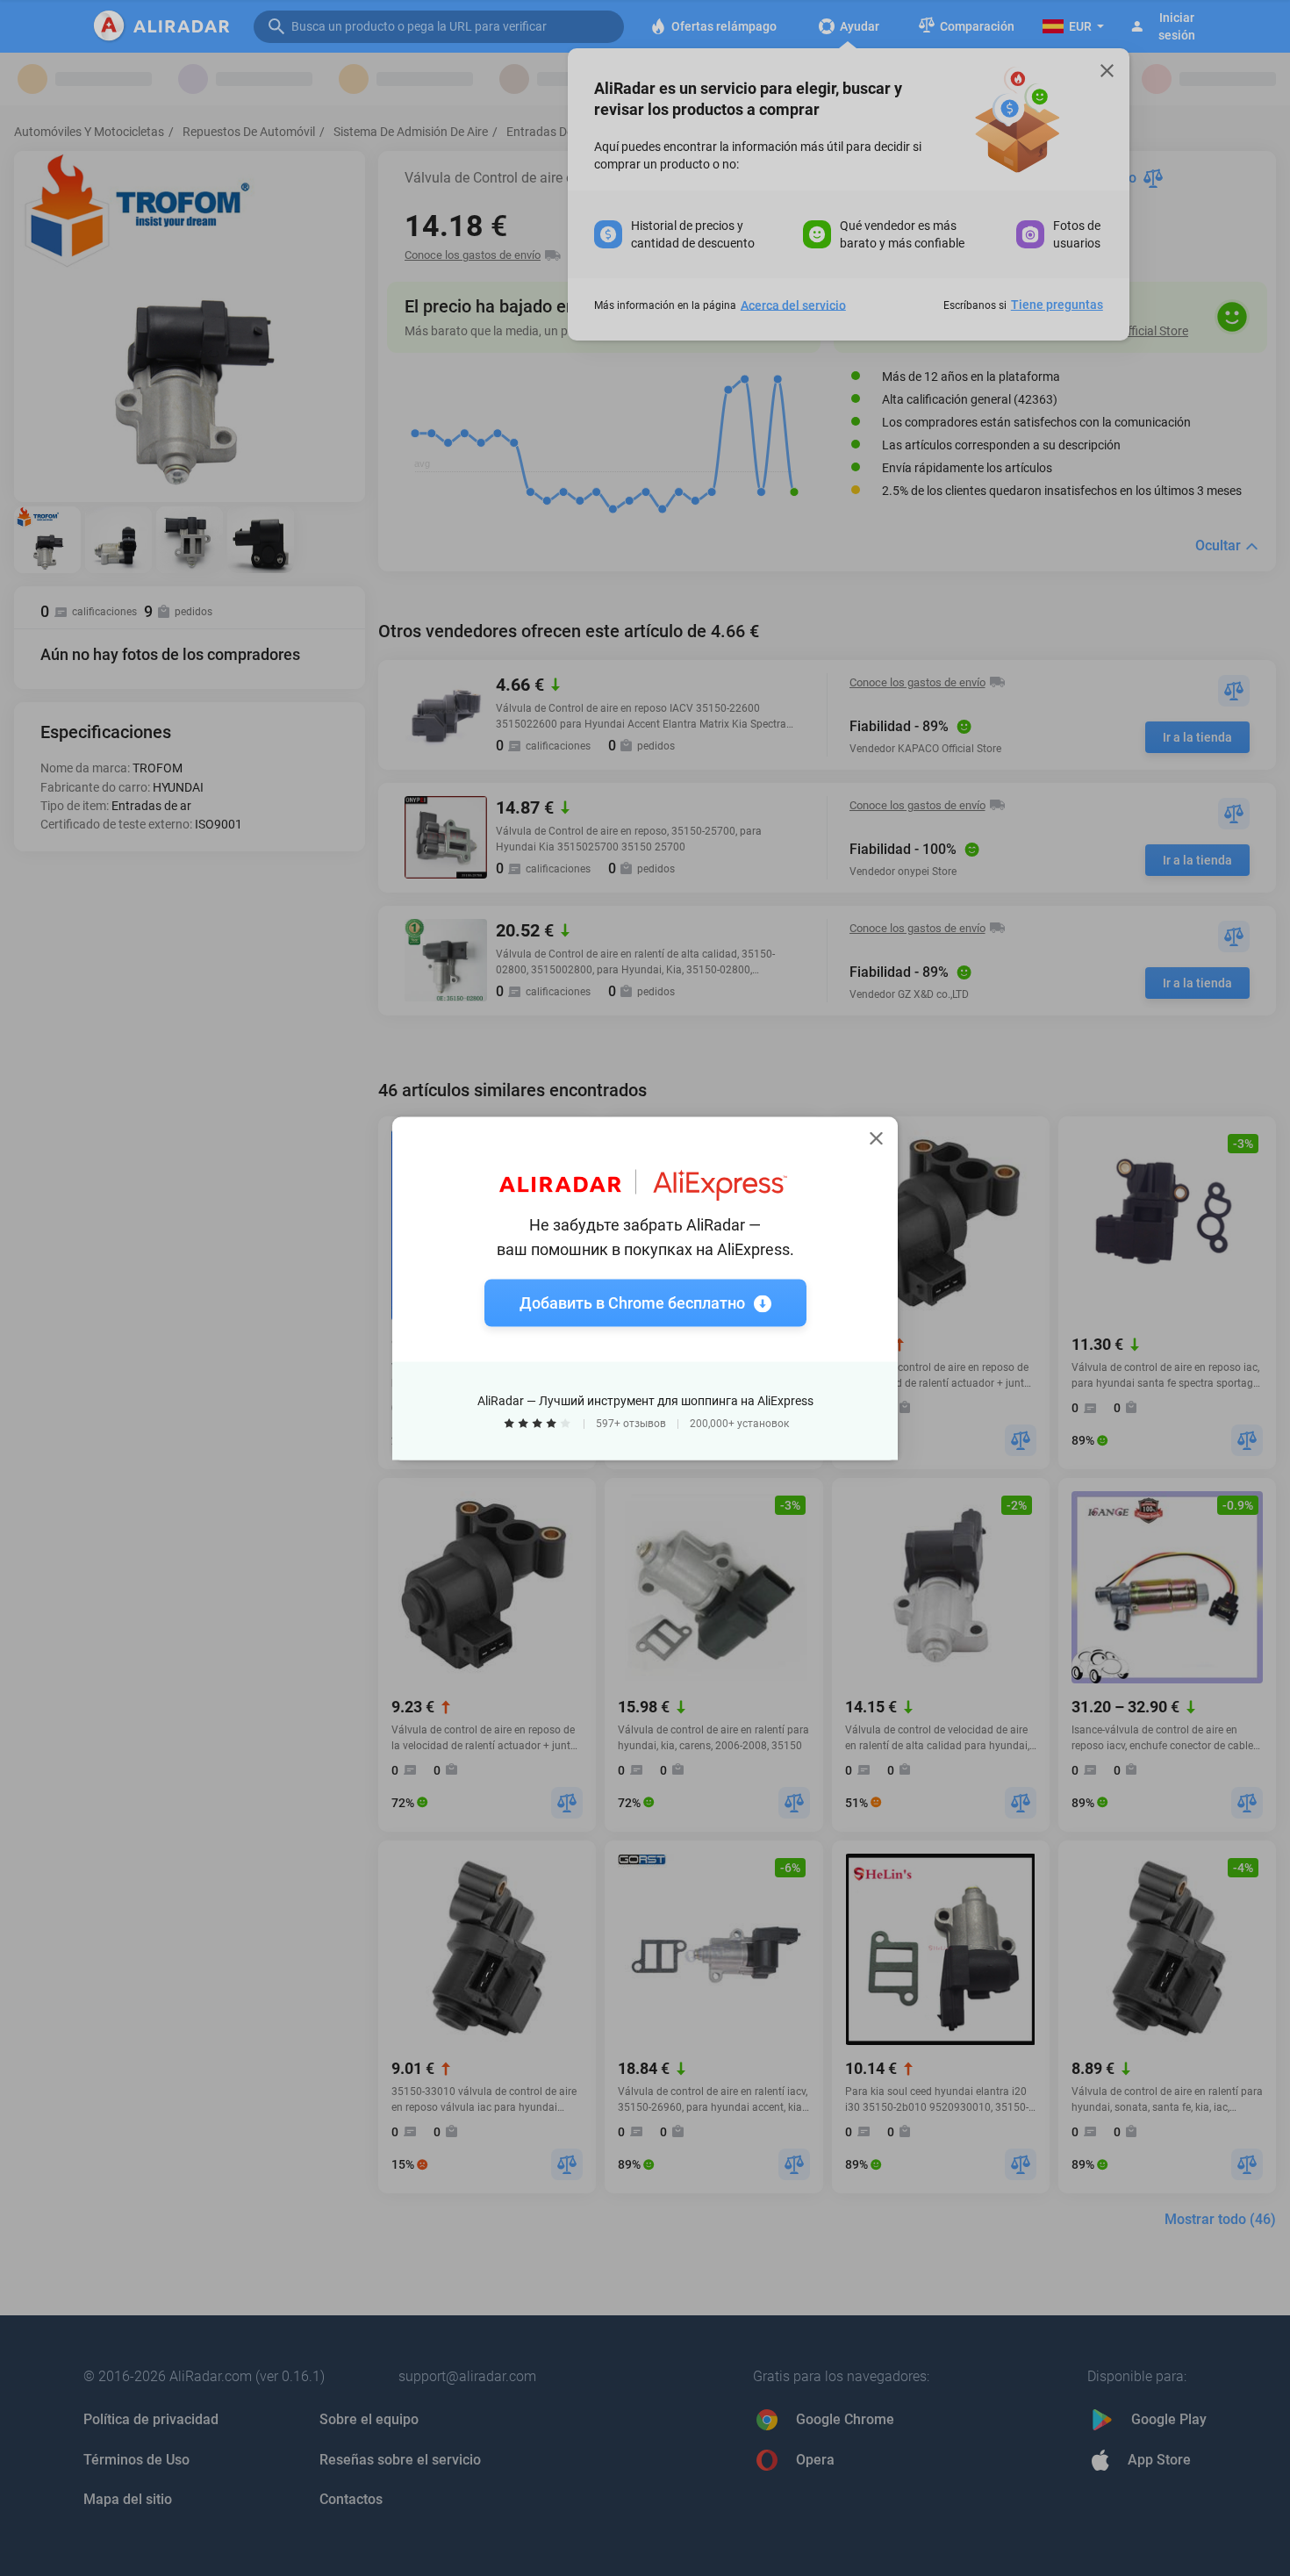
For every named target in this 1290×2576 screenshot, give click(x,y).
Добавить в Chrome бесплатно (632, 1302)
